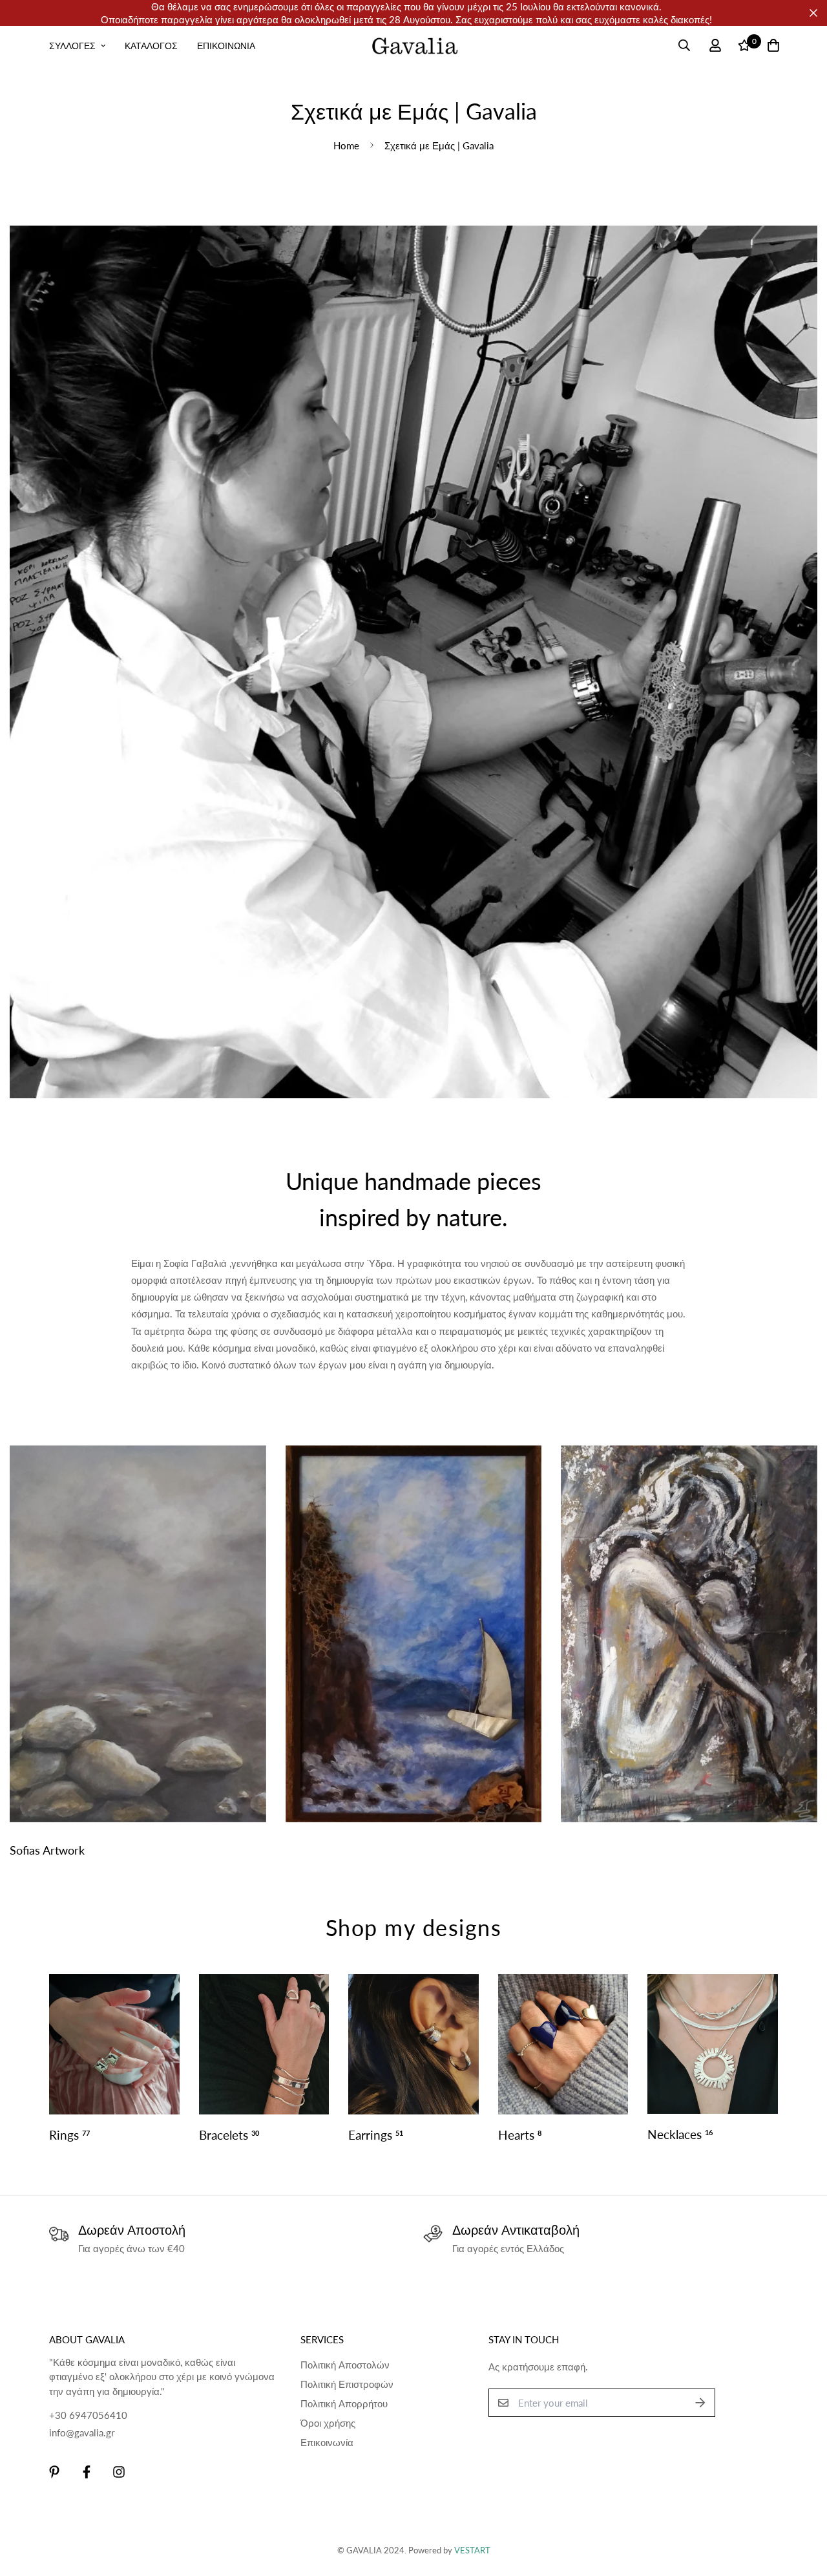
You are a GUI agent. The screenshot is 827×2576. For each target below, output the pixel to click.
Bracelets (229, 2135)
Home (346, 145)
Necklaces (680, 2134)
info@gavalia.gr (82, 2432)
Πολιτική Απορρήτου (344, 2403)
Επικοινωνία (327, 2442)
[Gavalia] (414, 45)
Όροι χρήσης (328, 2423)
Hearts (520, 2135)
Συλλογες (72, 46)
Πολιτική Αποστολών (345, 2365)
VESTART (472, 2550)
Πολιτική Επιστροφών (347, 2384)
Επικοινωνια (226, 46)
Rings (69, 2135)
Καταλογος (151, 46)
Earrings (376, 2135)
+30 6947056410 (88, 2415)
